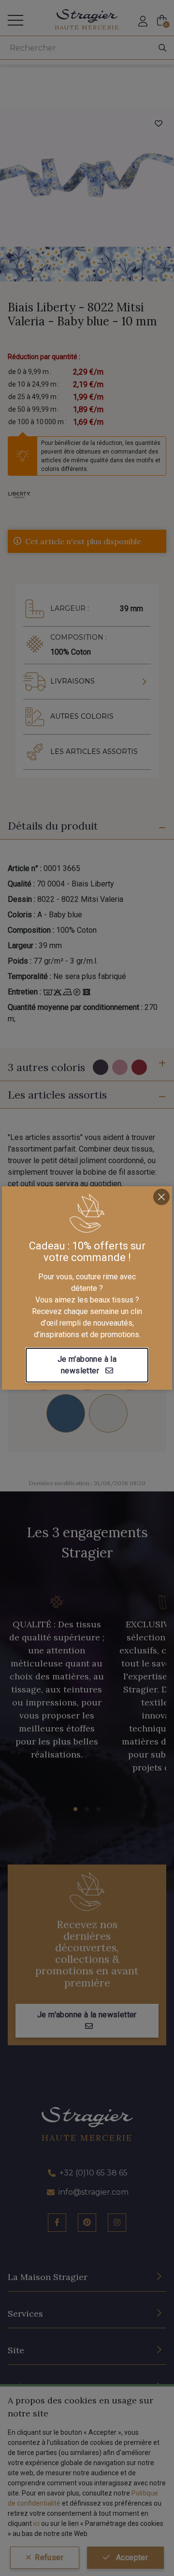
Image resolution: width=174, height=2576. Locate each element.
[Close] (161, 1197)
